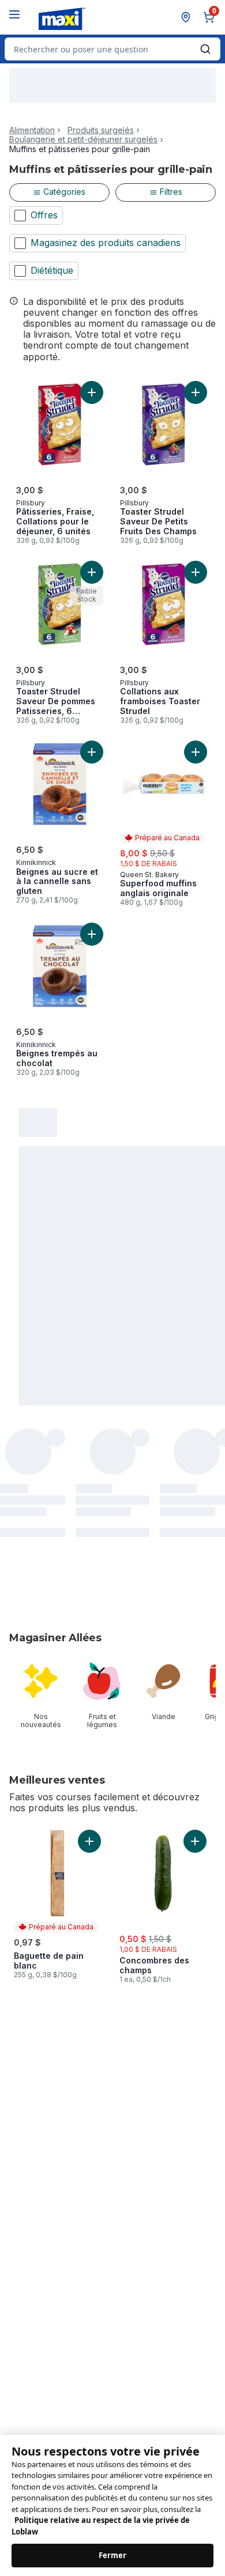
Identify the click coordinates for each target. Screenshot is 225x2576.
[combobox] (112, 49)
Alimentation (32, 130)
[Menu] (14, 14)
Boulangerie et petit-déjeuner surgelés (83, 139)
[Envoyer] (205, 49)
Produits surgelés (101, 130)
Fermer (113, 2554)
